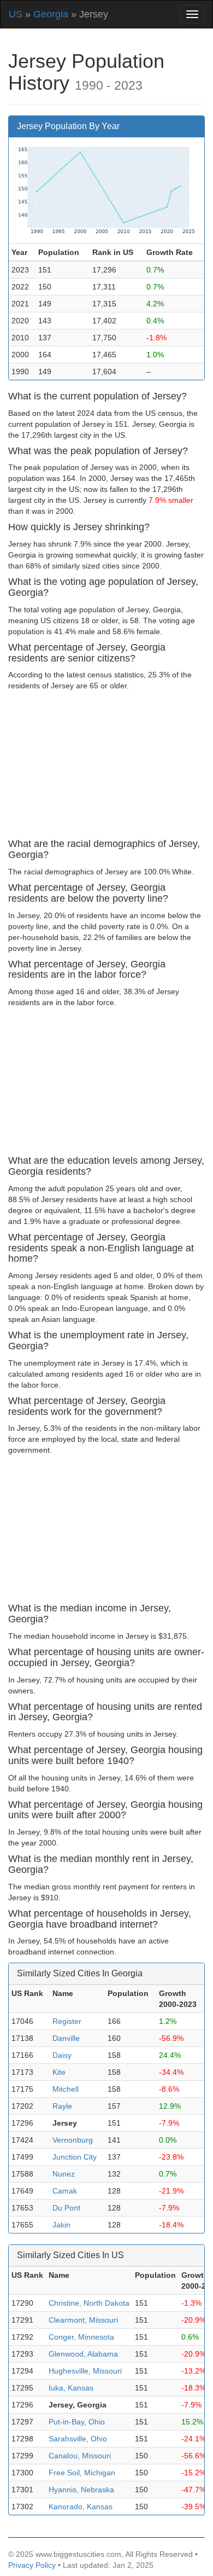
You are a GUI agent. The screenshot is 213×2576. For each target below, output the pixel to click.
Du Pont (66, 2208)
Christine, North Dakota (89, 2303)
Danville (66, 2038)
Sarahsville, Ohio (78, 2439)
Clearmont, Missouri (83, 2320)
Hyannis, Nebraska (81, 2490)
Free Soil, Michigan (82, 2473)
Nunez (64, 2174)
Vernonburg (73, 2140)
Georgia (51, 14)
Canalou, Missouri (80, 2456)
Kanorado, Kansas (81, 2507)
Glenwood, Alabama (83, 2354)
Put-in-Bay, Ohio (77, 2422)
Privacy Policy (32, 2565)
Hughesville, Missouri (85, 2371)
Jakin (61, 2225)
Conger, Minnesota (81, 2337)
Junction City (75, 2157)
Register (67, 2021)
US (16, 14)
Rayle (62, 2106)
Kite (59, 2072)
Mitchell (66, 2089)
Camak (65, 2191)
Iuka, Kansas (71, 2388)
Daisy (62, 2055)
